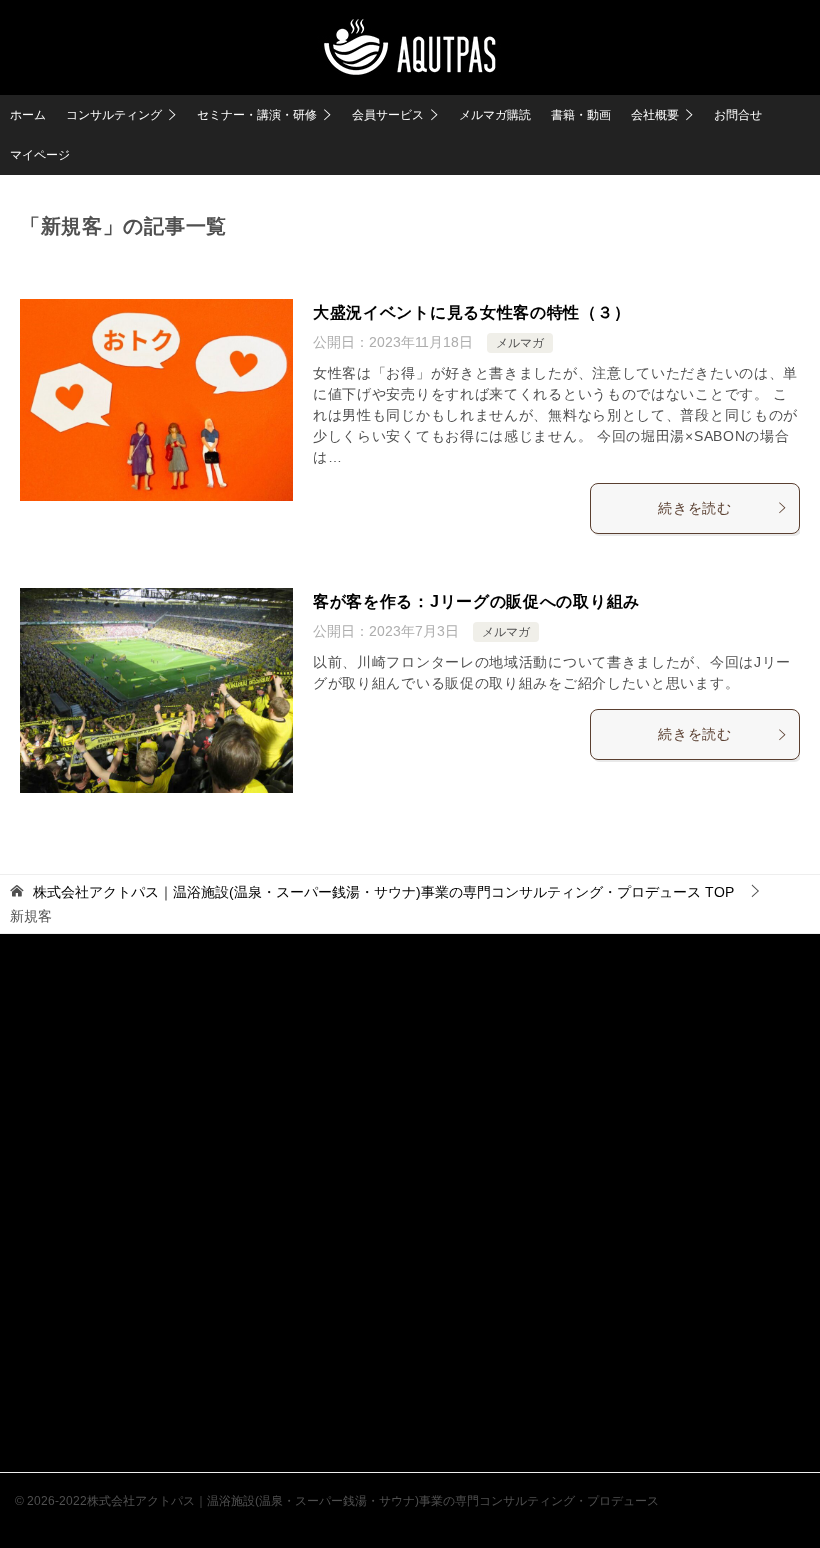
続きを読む (695, 508)
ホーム (28, 115)
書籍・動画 (581, 115)
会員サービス (388, 115)
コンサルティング (114, 115)
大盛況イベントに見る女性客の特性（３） (471, 312)
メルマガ (520, 343)
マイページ (40, 155)
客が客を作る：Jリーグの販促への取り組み (476, 601)
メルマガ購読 (495, 115)
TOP (383, 892)
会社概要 (655, 115)
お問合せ (738, 115)
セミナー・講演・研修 (257, 115)
